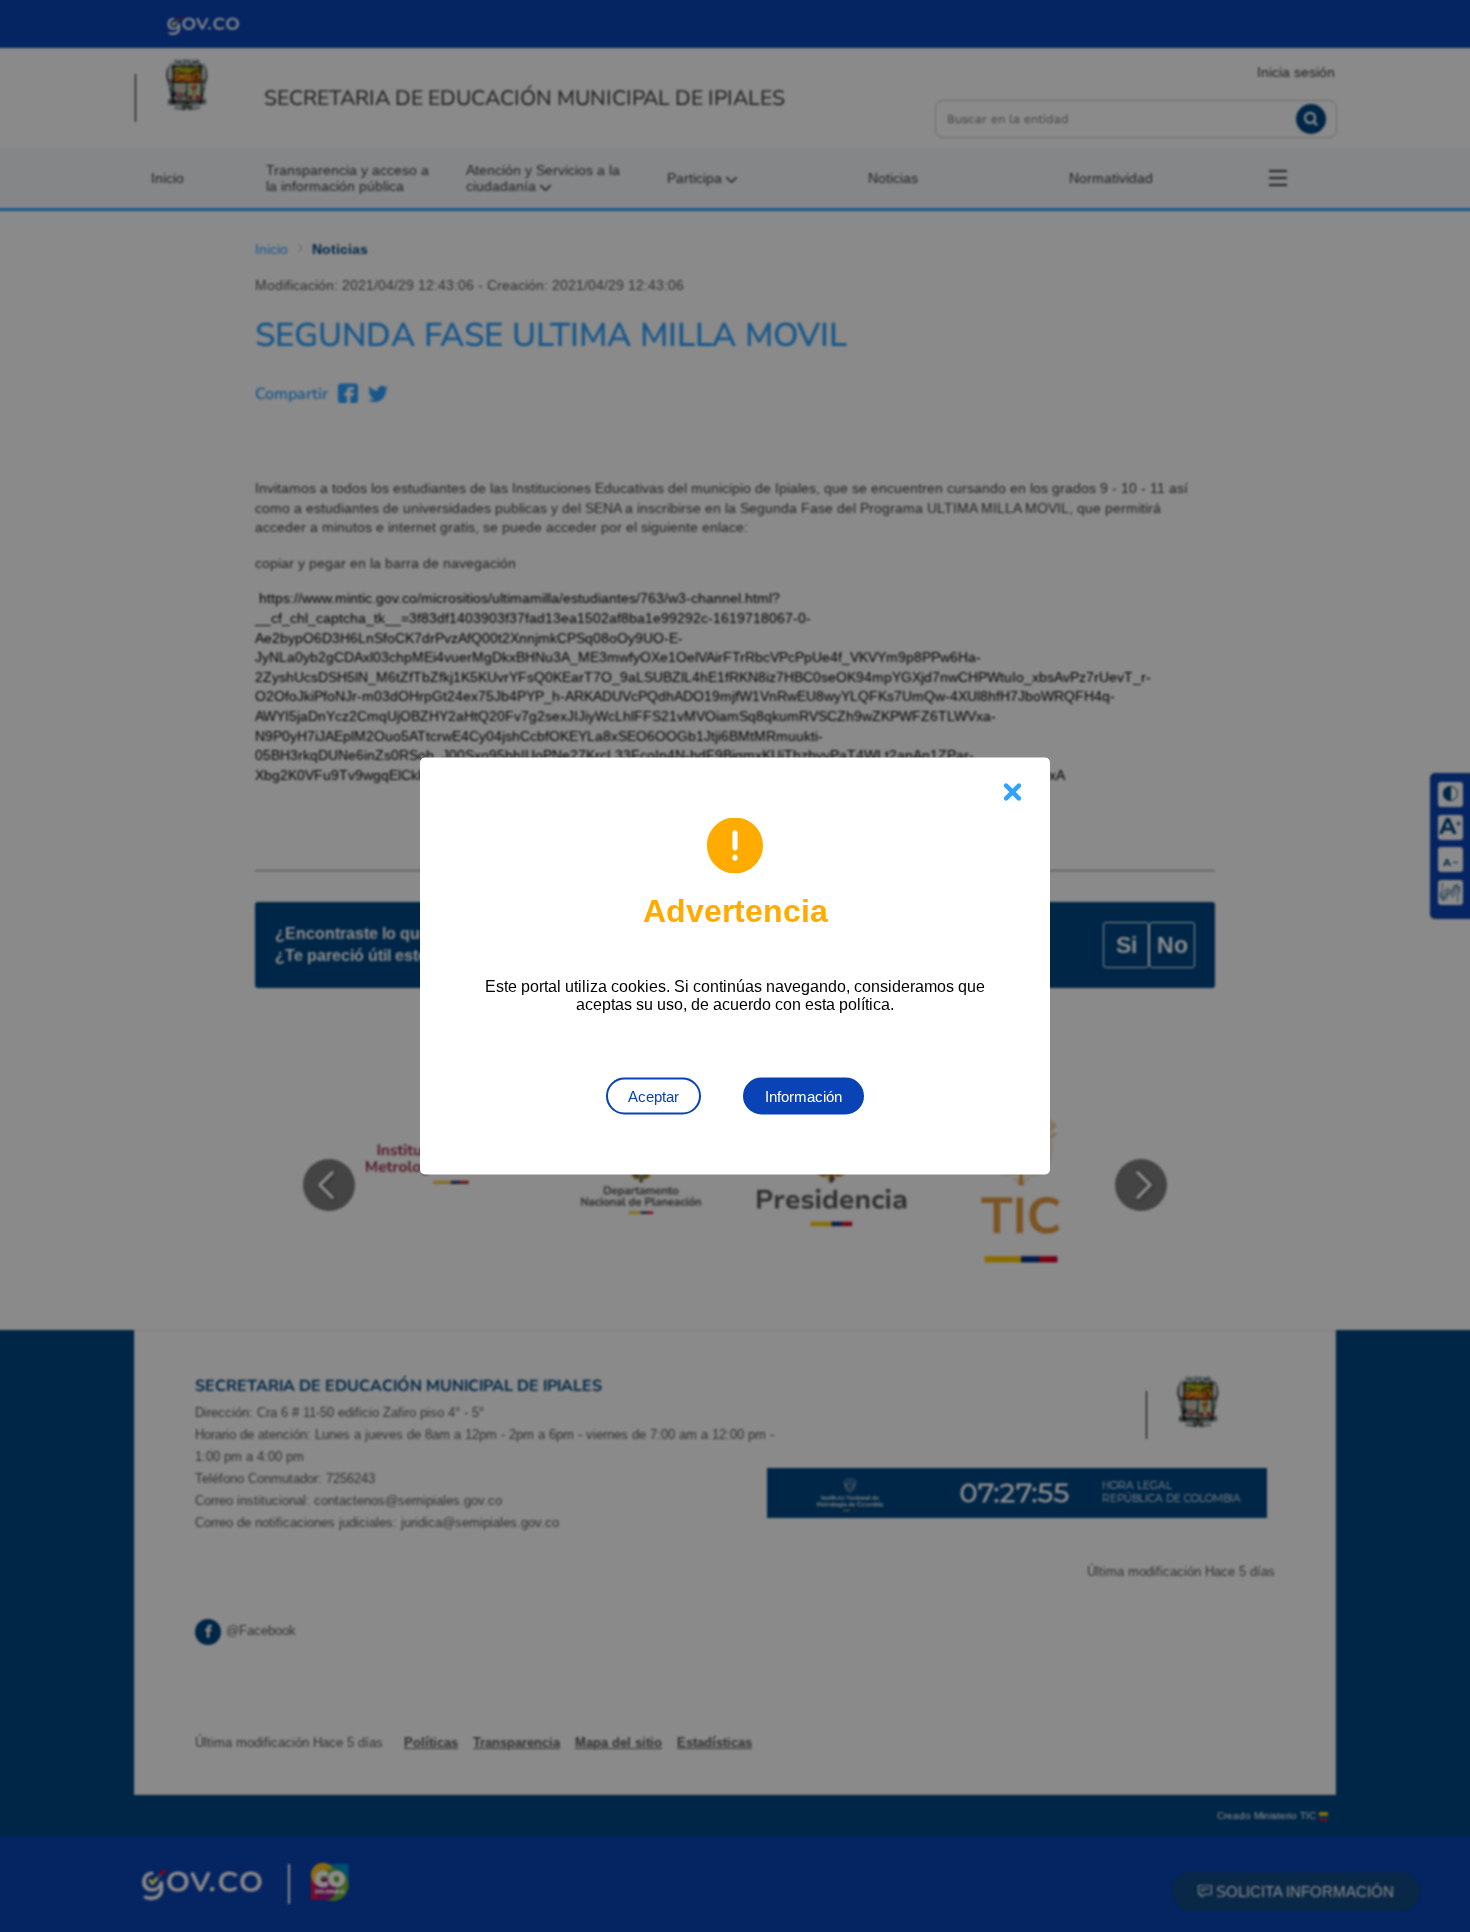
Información (803, 1096)
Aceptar (653, 1096)
